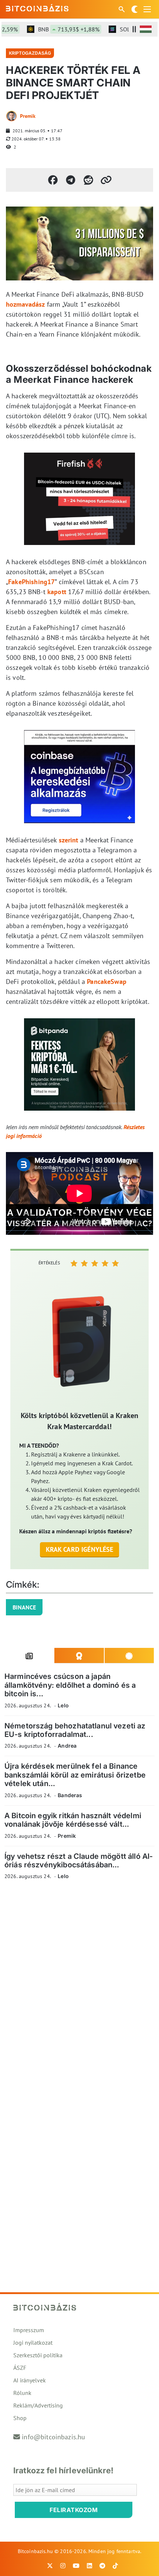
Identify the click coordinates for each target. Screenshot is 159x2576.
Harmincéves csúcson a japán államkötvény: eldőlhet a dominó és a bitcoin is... (70, 1685)
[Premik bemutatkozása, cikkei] (11, 116)
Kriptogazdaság (30, 53)
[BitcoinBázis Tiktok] (115, 2566)
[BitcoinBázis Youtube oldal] (76, 2566)
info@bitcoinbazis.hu (53, 2437)
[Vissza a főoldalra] (37, 8)
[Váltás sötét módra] (135, 9)
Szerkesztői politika (38, 2355)
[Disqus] (79, 1987)
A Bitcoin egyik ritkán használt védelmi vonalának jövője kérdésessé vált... (73, 1820)
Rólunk (22, 2393)
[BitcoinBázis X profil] (50, 2566)
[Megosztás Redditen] (88, 180)
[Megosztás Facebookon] (53, 180)
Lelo (63, 1705)
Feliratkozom (74, 2510)
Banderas (70, 1795)
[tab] (29, 1656)
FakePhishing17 (31, 582)
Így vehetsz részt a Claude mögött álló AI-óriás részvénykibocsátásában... (79, 1861)
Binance (24, 1607)
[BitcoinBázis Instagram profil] (63, 2566)
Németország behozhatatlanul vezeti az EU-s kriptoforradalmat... (75, 1730)
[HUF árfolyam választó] (146, 29)
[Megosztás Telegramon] (71, 180)
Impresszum (29, 2330)
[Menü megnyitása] (147, 9)
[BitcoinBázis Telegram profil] (102, 2566)
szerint (69, 840)
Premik (28, 116)
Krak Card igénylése (80, 1549)
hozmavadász (26, 304)
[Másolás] (106, 180)
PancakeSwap (107, 982)
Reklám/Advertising (38, 2405)
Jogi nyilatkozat (33, 2342)
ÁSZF (20, 2368)
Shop (20, 2418)
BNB (57, 29)
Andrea (67, 1746)
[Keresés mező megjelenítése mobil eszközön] (122, 9)
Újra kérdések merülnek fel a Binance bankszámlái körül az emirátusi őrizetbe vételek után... (75, 1775)
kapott (57, 592)
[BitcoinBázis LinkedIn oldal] (89, 2566)
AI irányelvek (30, 2380)
